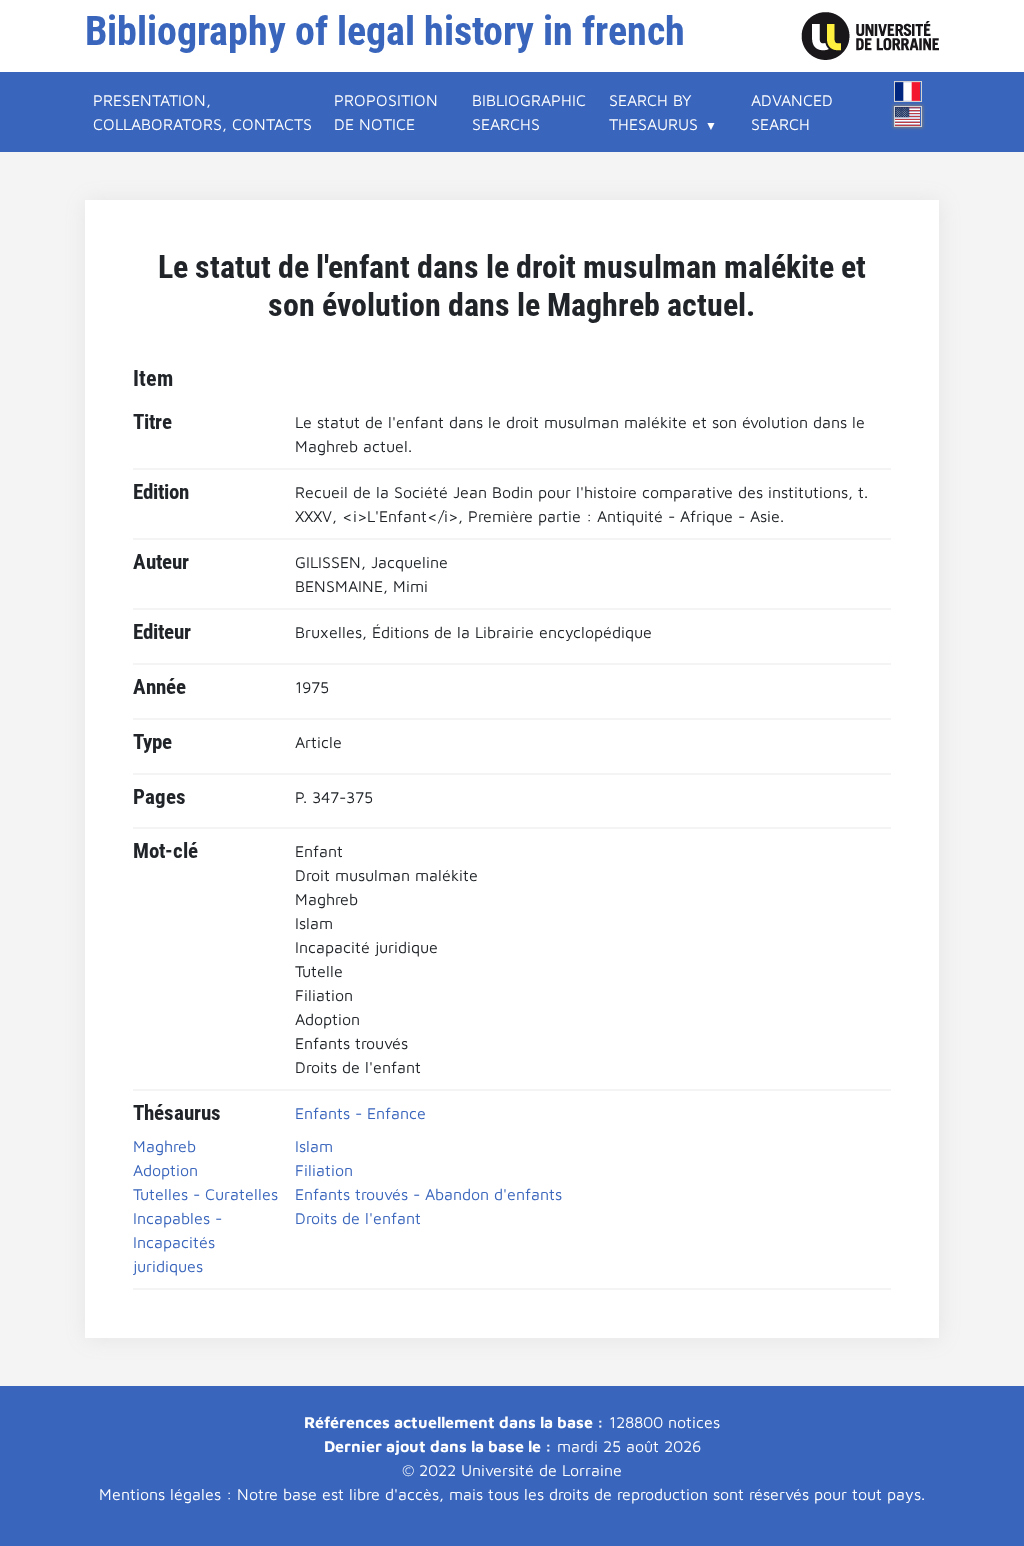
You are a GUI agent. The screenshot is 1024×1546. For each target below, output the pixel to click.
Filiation (324, 1170)
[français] (908, 91)
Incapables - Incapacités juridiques (177, 1242)
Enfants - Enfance (360, 1113)
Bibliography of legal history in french (385, 31)
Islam (314, 1146)
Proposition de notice (386, 112)
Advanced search (792, 112)
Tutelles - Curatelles (205, 1194)
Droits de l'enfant (358, 1218)
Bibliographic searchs (529, 112)
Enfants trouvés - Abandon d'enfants (428, 1194)
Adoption (165, 1170)
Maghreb (164, 1146)
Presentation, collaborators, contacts (202, 112)
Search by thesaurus (653, 112)
